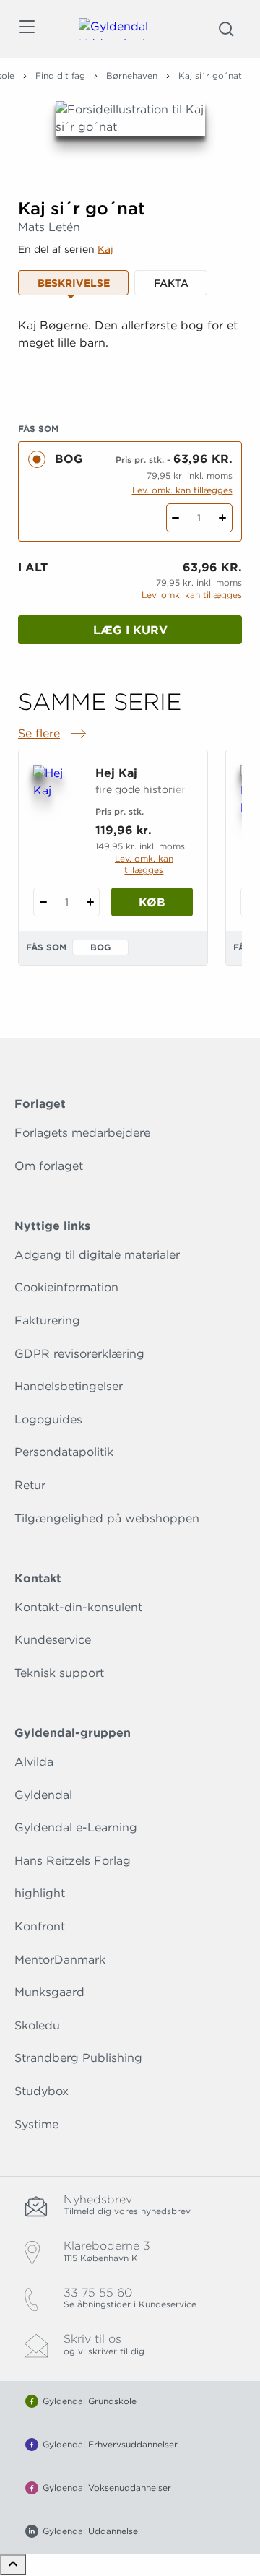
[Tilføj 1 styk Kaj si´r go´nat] (223, 518)
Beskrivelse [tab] (74, 283)
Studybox (42, 2091)
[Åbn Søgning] (226, 29)
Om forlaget (49, 1166)
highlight (40, 1893)
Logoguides (48, 1419)
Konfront (40, 1926)
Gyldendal (43, 1795)
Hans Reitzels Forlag (73, 1861)
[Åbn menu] (26, 29)
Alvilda (34, 1762)
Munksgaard (49, 1992)
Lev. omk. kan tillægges (182, 490)
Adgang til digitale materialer (97, 1255)
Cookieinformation (66, 1287)
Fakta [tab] (171, 283)
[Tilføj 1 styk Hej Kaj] (90, 902)
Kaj (105, 249)
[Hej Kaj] (56, 797)
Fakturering (47, 1320)
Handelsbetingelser (69, 1386)
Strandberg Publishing (78, 2058)
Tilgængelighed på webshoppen (107, 1518)
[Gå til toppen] (13, 2565)
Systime (36, 2124)
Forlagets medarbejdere (82, 1133)
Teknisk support (59, 1673)
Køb (152, 902)
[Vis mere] (130, 378)
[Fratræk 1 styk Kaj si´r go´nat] (176, 518)
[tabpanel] (130, 352)
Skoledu (37, 2025)
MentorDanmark (60, 1960)
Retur (30, 1485)
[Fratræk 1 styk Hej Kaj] (43, 902)
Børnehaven (132, 75)
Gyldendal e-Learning (76, 1827)
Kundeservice (53, 1640)
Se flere (53, 734)
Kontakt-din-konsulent (78, 1607)
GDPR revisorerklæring (79, 1354)
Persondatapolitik (64, 1452)
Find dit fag (60, 75)
